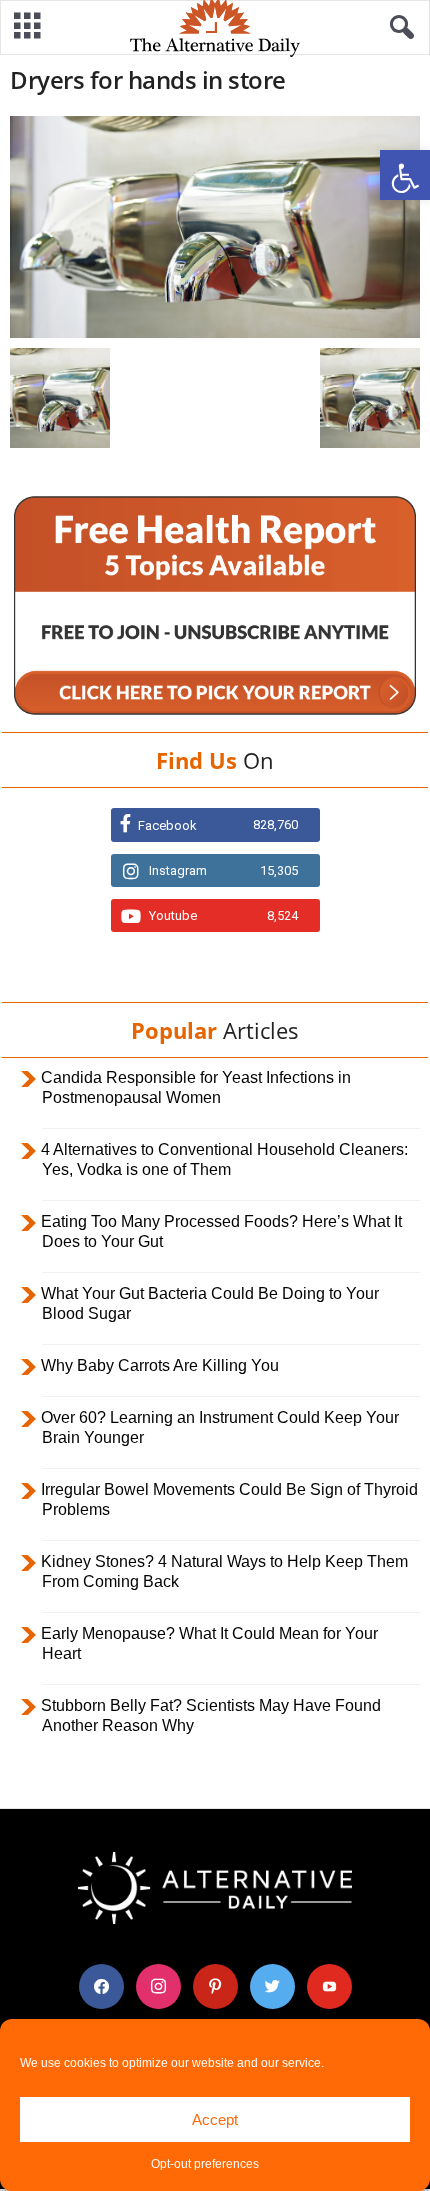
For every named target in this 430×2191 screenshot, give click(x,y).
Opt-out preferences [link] (205, 2164)
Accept (215, 2119)
